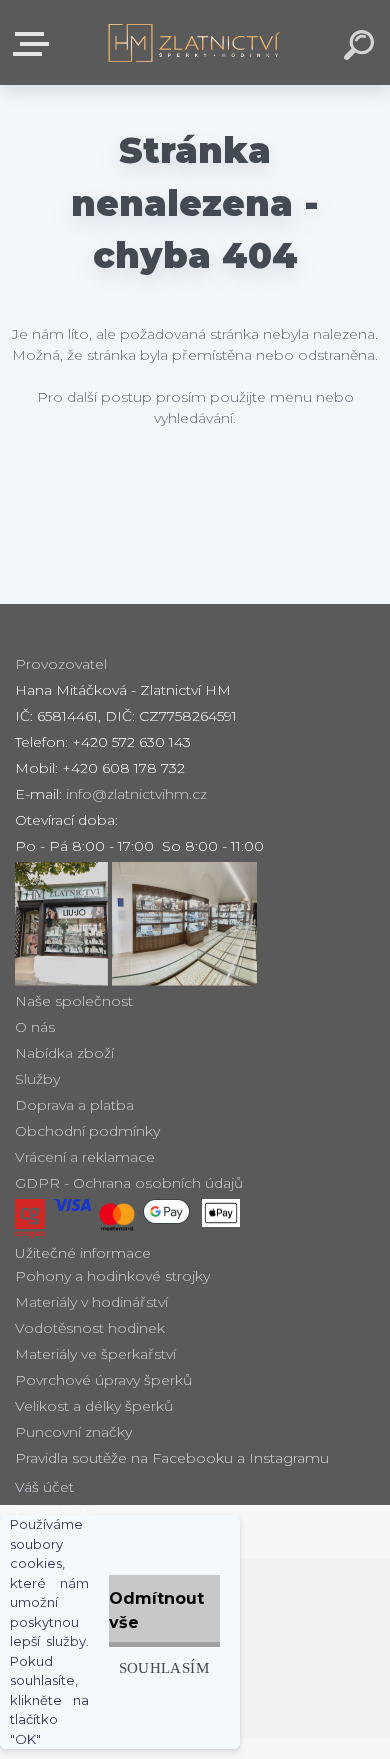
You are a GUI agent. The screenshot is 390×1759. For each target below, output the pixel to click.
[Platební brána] (30, 1218)
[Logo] (194, 42)
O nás (35, 1027)
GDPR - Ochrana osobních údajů (129, 1183)
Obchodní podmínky (87, 1131)
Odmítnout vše (156, 1610)
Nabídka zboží (64, 1053)
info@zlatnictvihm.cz (136, 794)
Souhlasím (164, 1667)
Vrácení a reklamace (85, 1157)
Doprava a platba (74, 1105)
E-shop (35, 44)
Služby (37, 1079)
